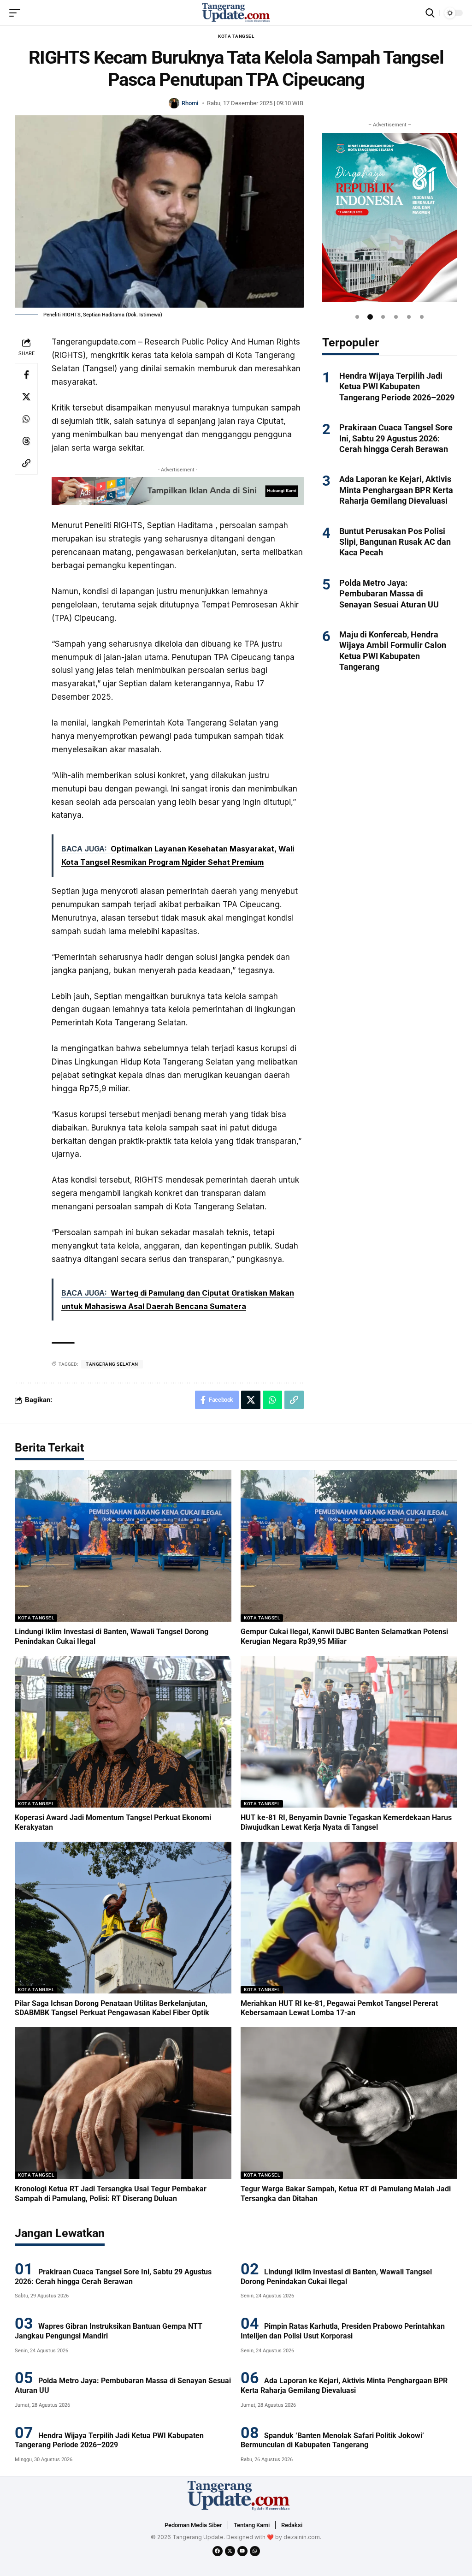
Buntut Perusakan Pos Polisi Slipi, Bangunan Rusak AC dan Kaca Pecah (395, 542)
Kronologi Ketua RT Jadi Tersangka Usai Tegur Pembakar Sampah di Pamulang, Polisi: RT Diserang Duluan (111, 2194)
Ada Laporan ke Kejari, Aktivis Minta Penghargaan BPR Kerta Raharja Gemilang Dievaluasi (396, 490)
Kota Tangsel (236, 36)
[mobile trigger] (17, 13)
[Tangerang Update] (236, 13)
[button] (357, 317)
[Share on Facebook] (26, 375)
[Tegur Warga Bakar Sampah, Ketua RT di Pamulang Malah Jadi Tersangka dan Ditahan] (349, 2103)
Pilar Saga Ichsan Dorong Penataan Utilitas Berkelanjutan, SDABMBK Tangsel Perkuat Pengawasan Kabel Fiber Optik (112, 2008)
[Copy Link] (26, 463)
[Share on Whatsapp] (26, 419)
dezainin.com (302, 2537)
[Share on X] (26, 397)
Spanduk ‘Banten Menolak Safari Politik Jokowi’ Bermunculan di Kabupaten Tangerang (332, 2440)
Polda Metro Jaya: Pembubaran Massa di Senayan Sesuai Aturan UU (389, 594)
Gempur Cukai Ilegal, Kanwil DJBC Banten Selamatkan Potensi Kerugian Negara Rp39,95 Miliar (344, 1636)
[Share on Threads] (26, 441)
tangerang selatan (112, 1364)
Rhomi (190, 103)
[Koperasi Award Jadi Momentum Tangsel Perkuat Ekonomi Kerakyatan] (123, 1732)
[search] (430, 13)
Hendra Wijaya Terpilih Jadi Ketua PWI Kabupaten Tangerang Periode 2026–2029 (397, 387)
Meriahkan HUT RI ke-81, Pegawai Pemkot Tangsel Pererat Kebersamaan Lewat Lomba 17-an (339, 2008)
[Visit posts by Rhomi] (174, 103)
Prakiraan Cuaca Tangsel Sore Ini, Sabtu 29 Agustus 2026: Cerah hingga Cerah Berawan (396, 438)
